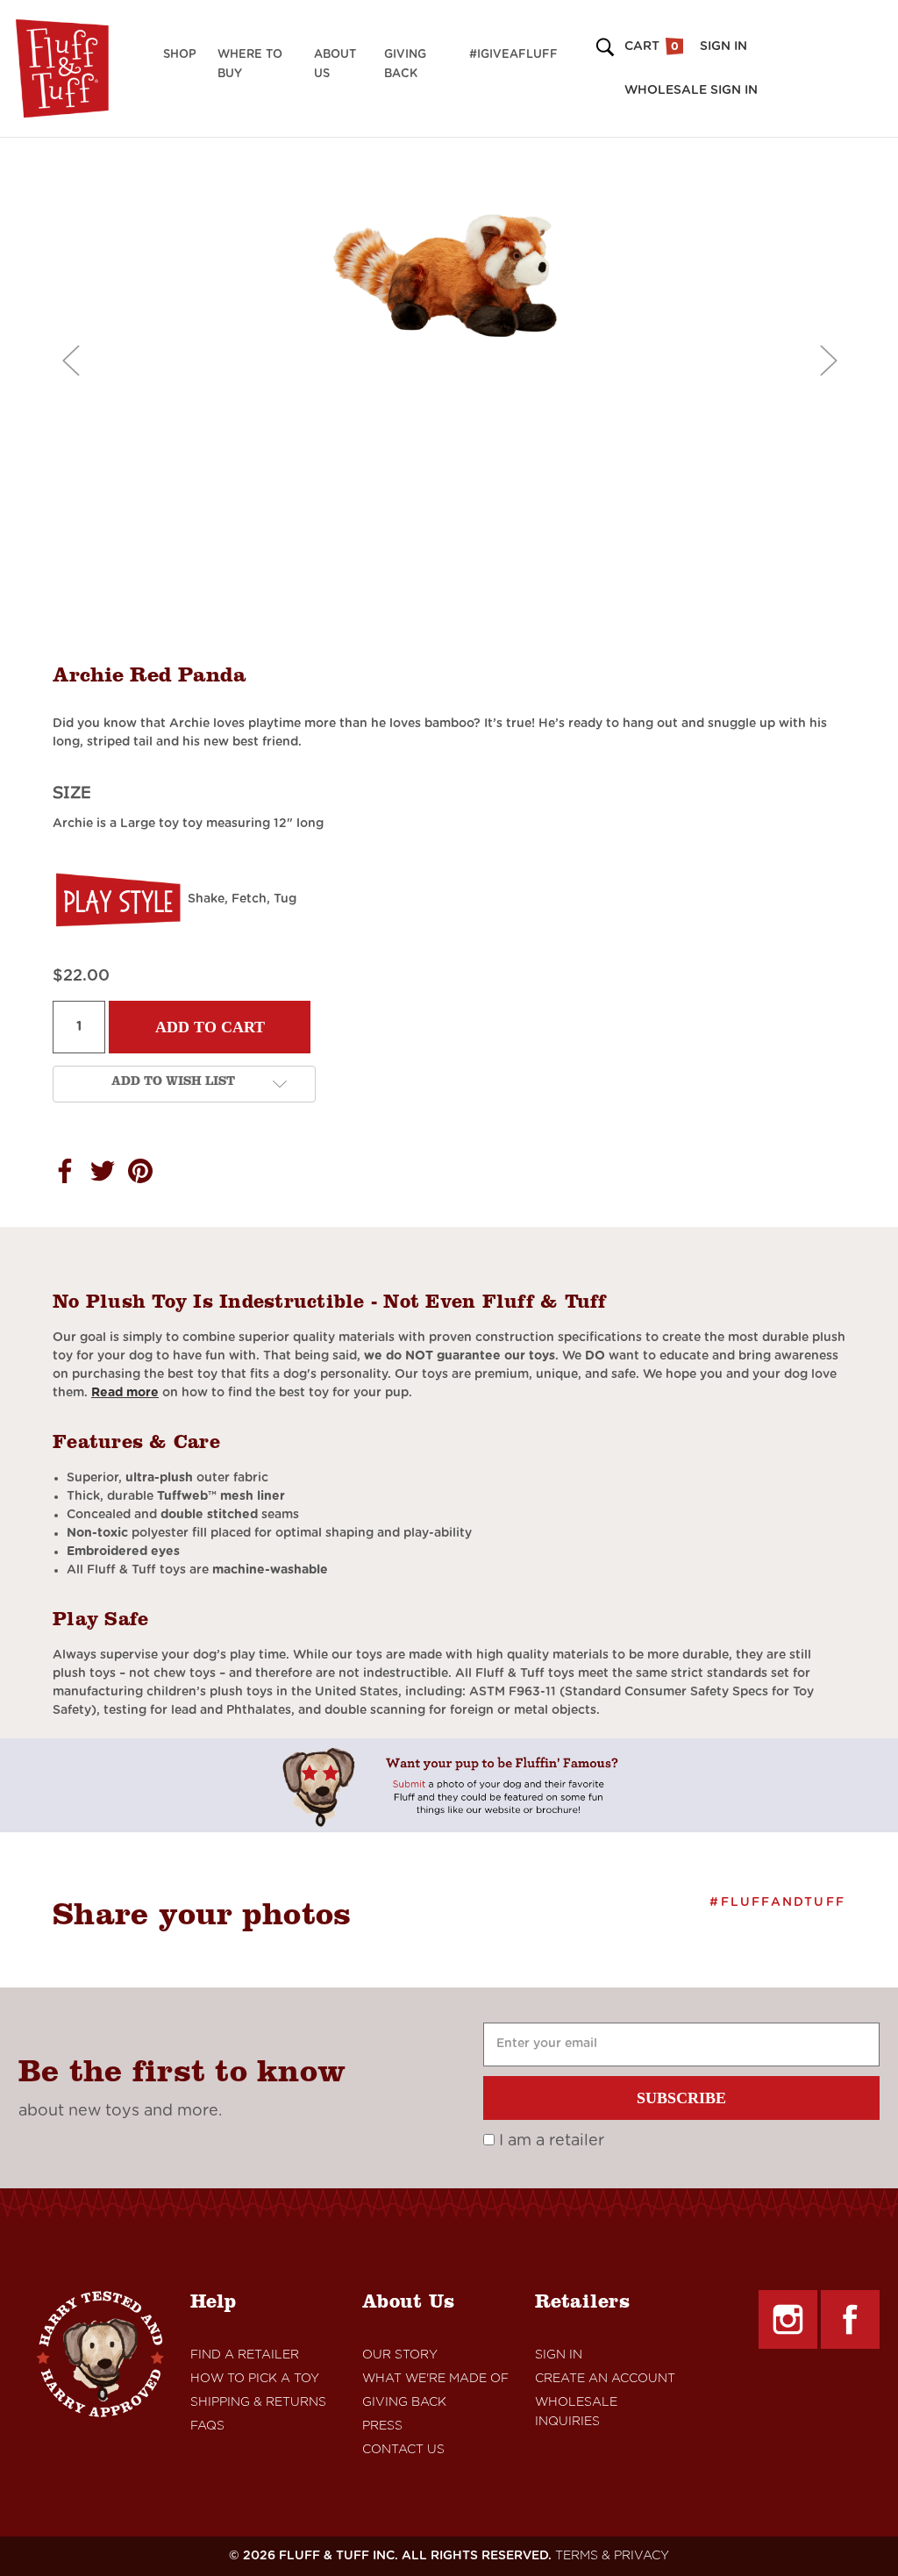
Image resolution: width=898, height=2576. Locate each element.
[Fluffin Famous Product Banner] (449, 1785)
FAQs (207, 2426)
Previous (70, 360)
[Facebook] (850, 2319)
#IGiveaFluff (513, 55)
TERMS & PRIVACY (612, 2556)
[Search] (602, 47)
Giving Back (405, 64)
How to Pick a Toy (255, 2379)
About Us (335, 64)
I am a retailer (549, 2141)
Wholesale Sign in (691, 90)
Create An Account (605, 2379)
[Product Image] (449, 275)
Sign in (723, 46)
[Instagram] (788, 2319)
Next (828, 360)
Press (382, 2426)
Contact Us (403, 2450)
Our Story (400, 2355)
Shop (180, 55)
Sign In (559, 2355)
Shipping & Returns (258, 2402)
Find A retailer (245, 2355)
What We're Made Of (435, 2379)
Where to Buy (250, 64)
